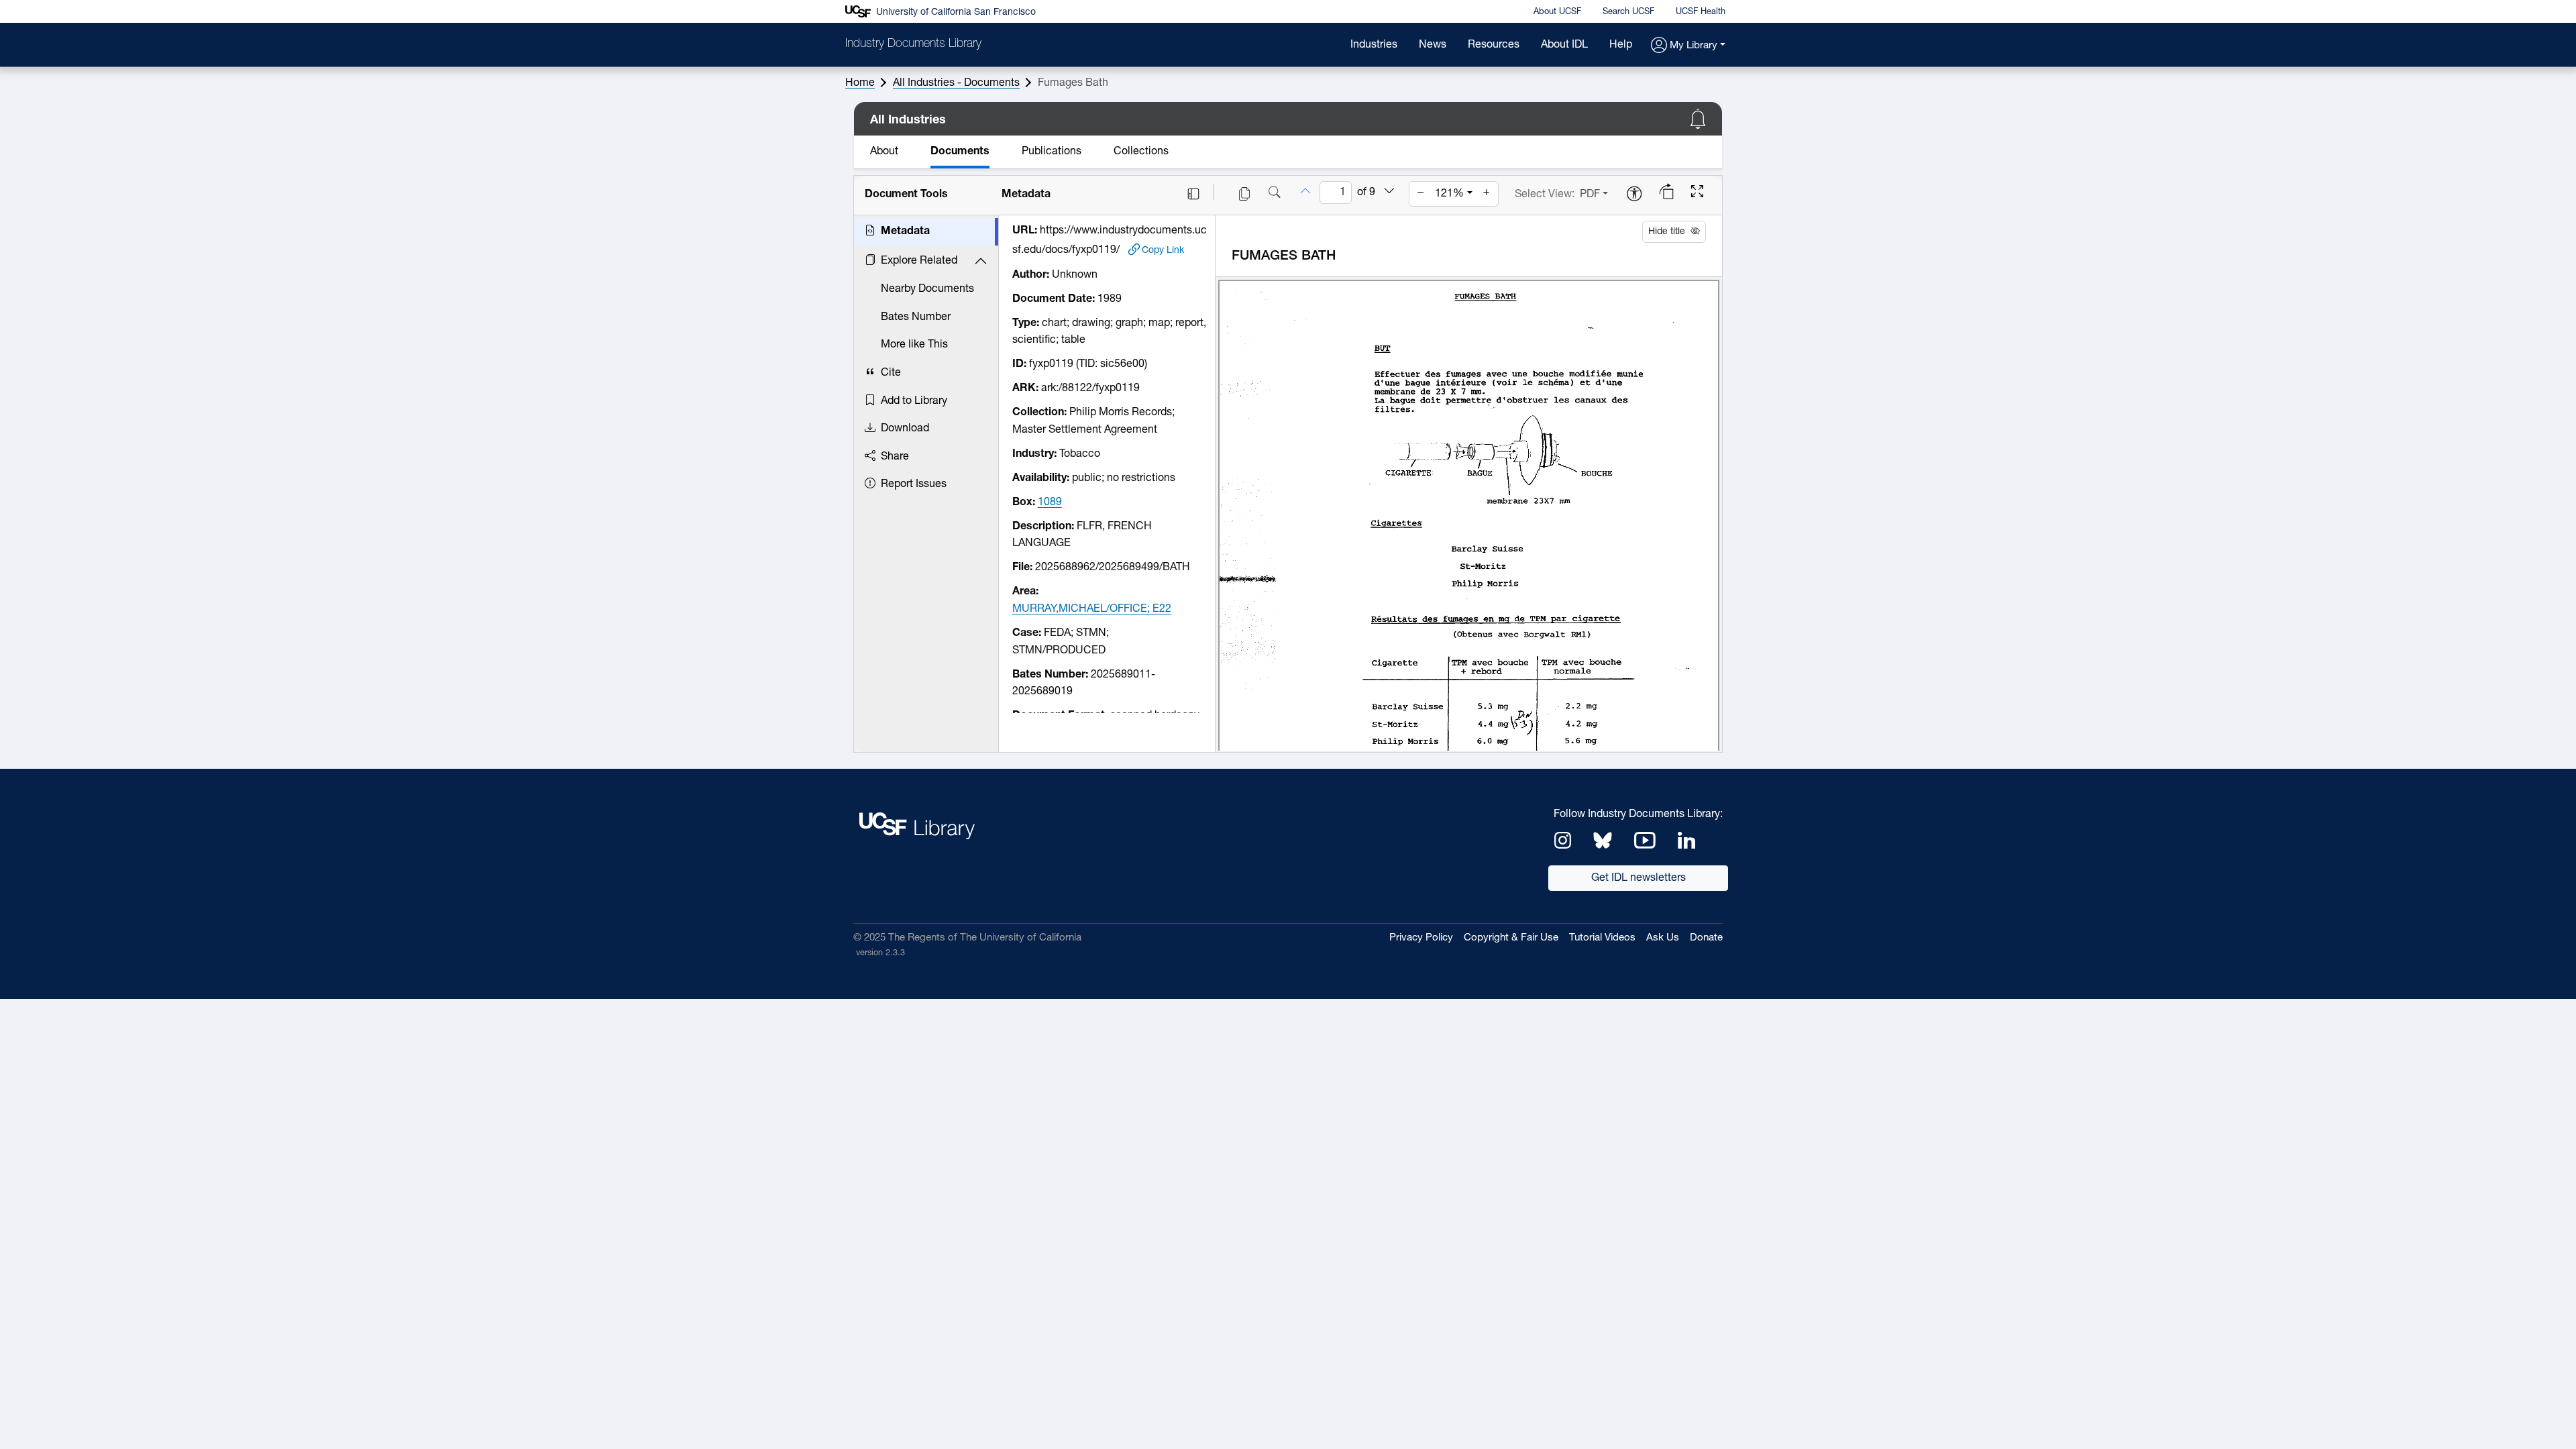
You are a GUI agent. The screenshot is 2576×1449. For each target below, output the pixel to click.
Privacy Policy (1421, 938)
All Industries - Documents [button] (956, 83)
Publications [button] (1052, 152)
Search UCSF (1628, 12)
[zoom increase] (1487, 194)
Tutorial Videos (1602, 938)
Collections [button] (1141, 152)
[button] (1688, 46)
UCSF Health (1701, 12)
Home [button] (860, 83)
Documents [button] (960, 152)
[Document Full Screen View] (1697, 193)
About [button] (884, 152)
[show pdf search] (1275, 194)
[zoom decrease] (1421, 194)
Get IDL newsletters (1639, 878)
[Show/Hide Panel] (1193, 194)
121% (1449, 194)
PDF (1590, 195)
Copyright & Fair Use (1511, 938)
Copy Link (1163, 250)
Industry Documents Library (913, 44)
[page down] (1389, 193)
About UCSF (1557, 12)
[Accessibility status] (1634, 195)
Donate (1706, 938)
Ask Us (1663, 938)
